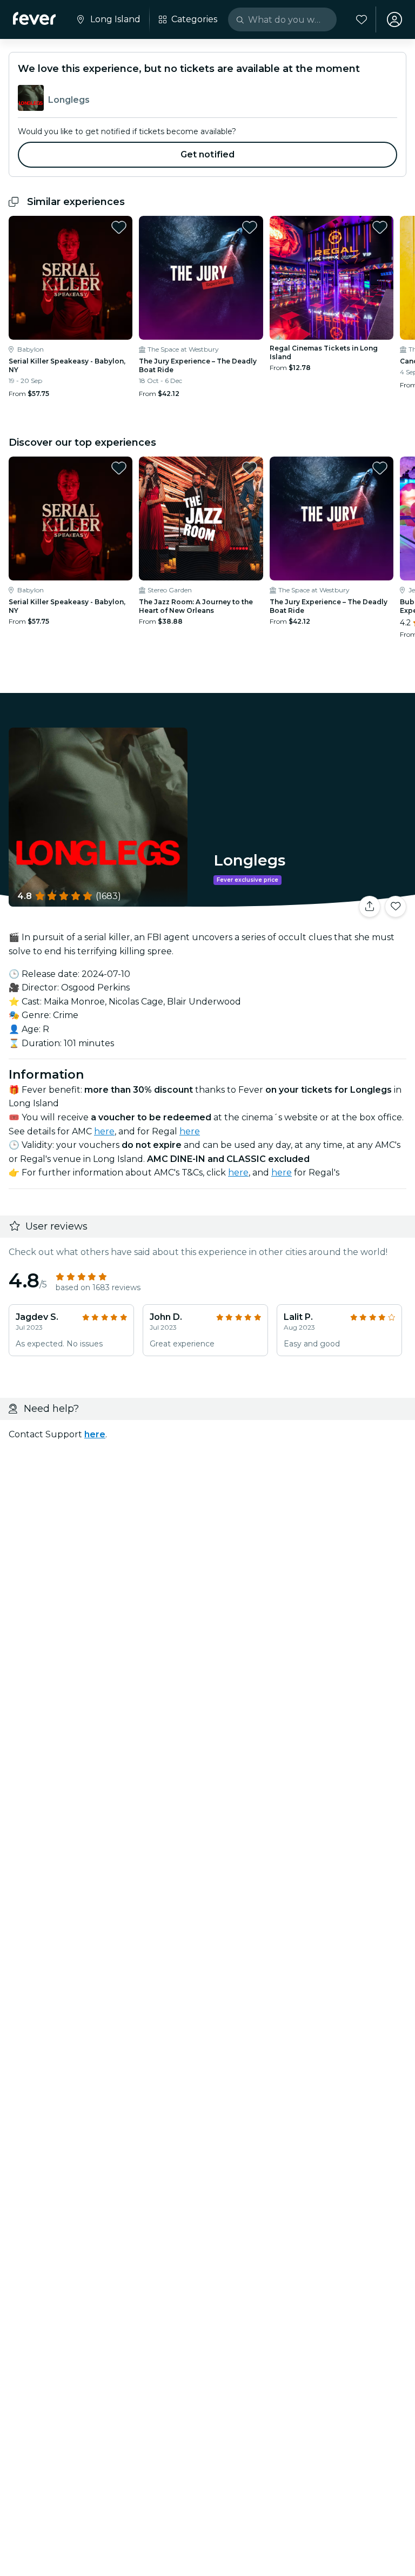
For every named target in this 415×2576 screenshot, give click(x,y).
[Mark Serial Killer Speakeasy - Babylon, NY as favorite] (119, 227)
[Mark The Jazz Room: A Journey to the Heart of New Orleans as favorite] (250, 468)
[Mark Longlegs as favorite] (396, 907)
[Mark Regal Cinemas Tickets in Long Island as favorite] (380, 227)
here (104, 1131)
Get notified (208, 154)
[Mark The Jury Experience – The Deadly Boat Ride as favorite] (250, 227)
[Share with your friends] (370, 907)
